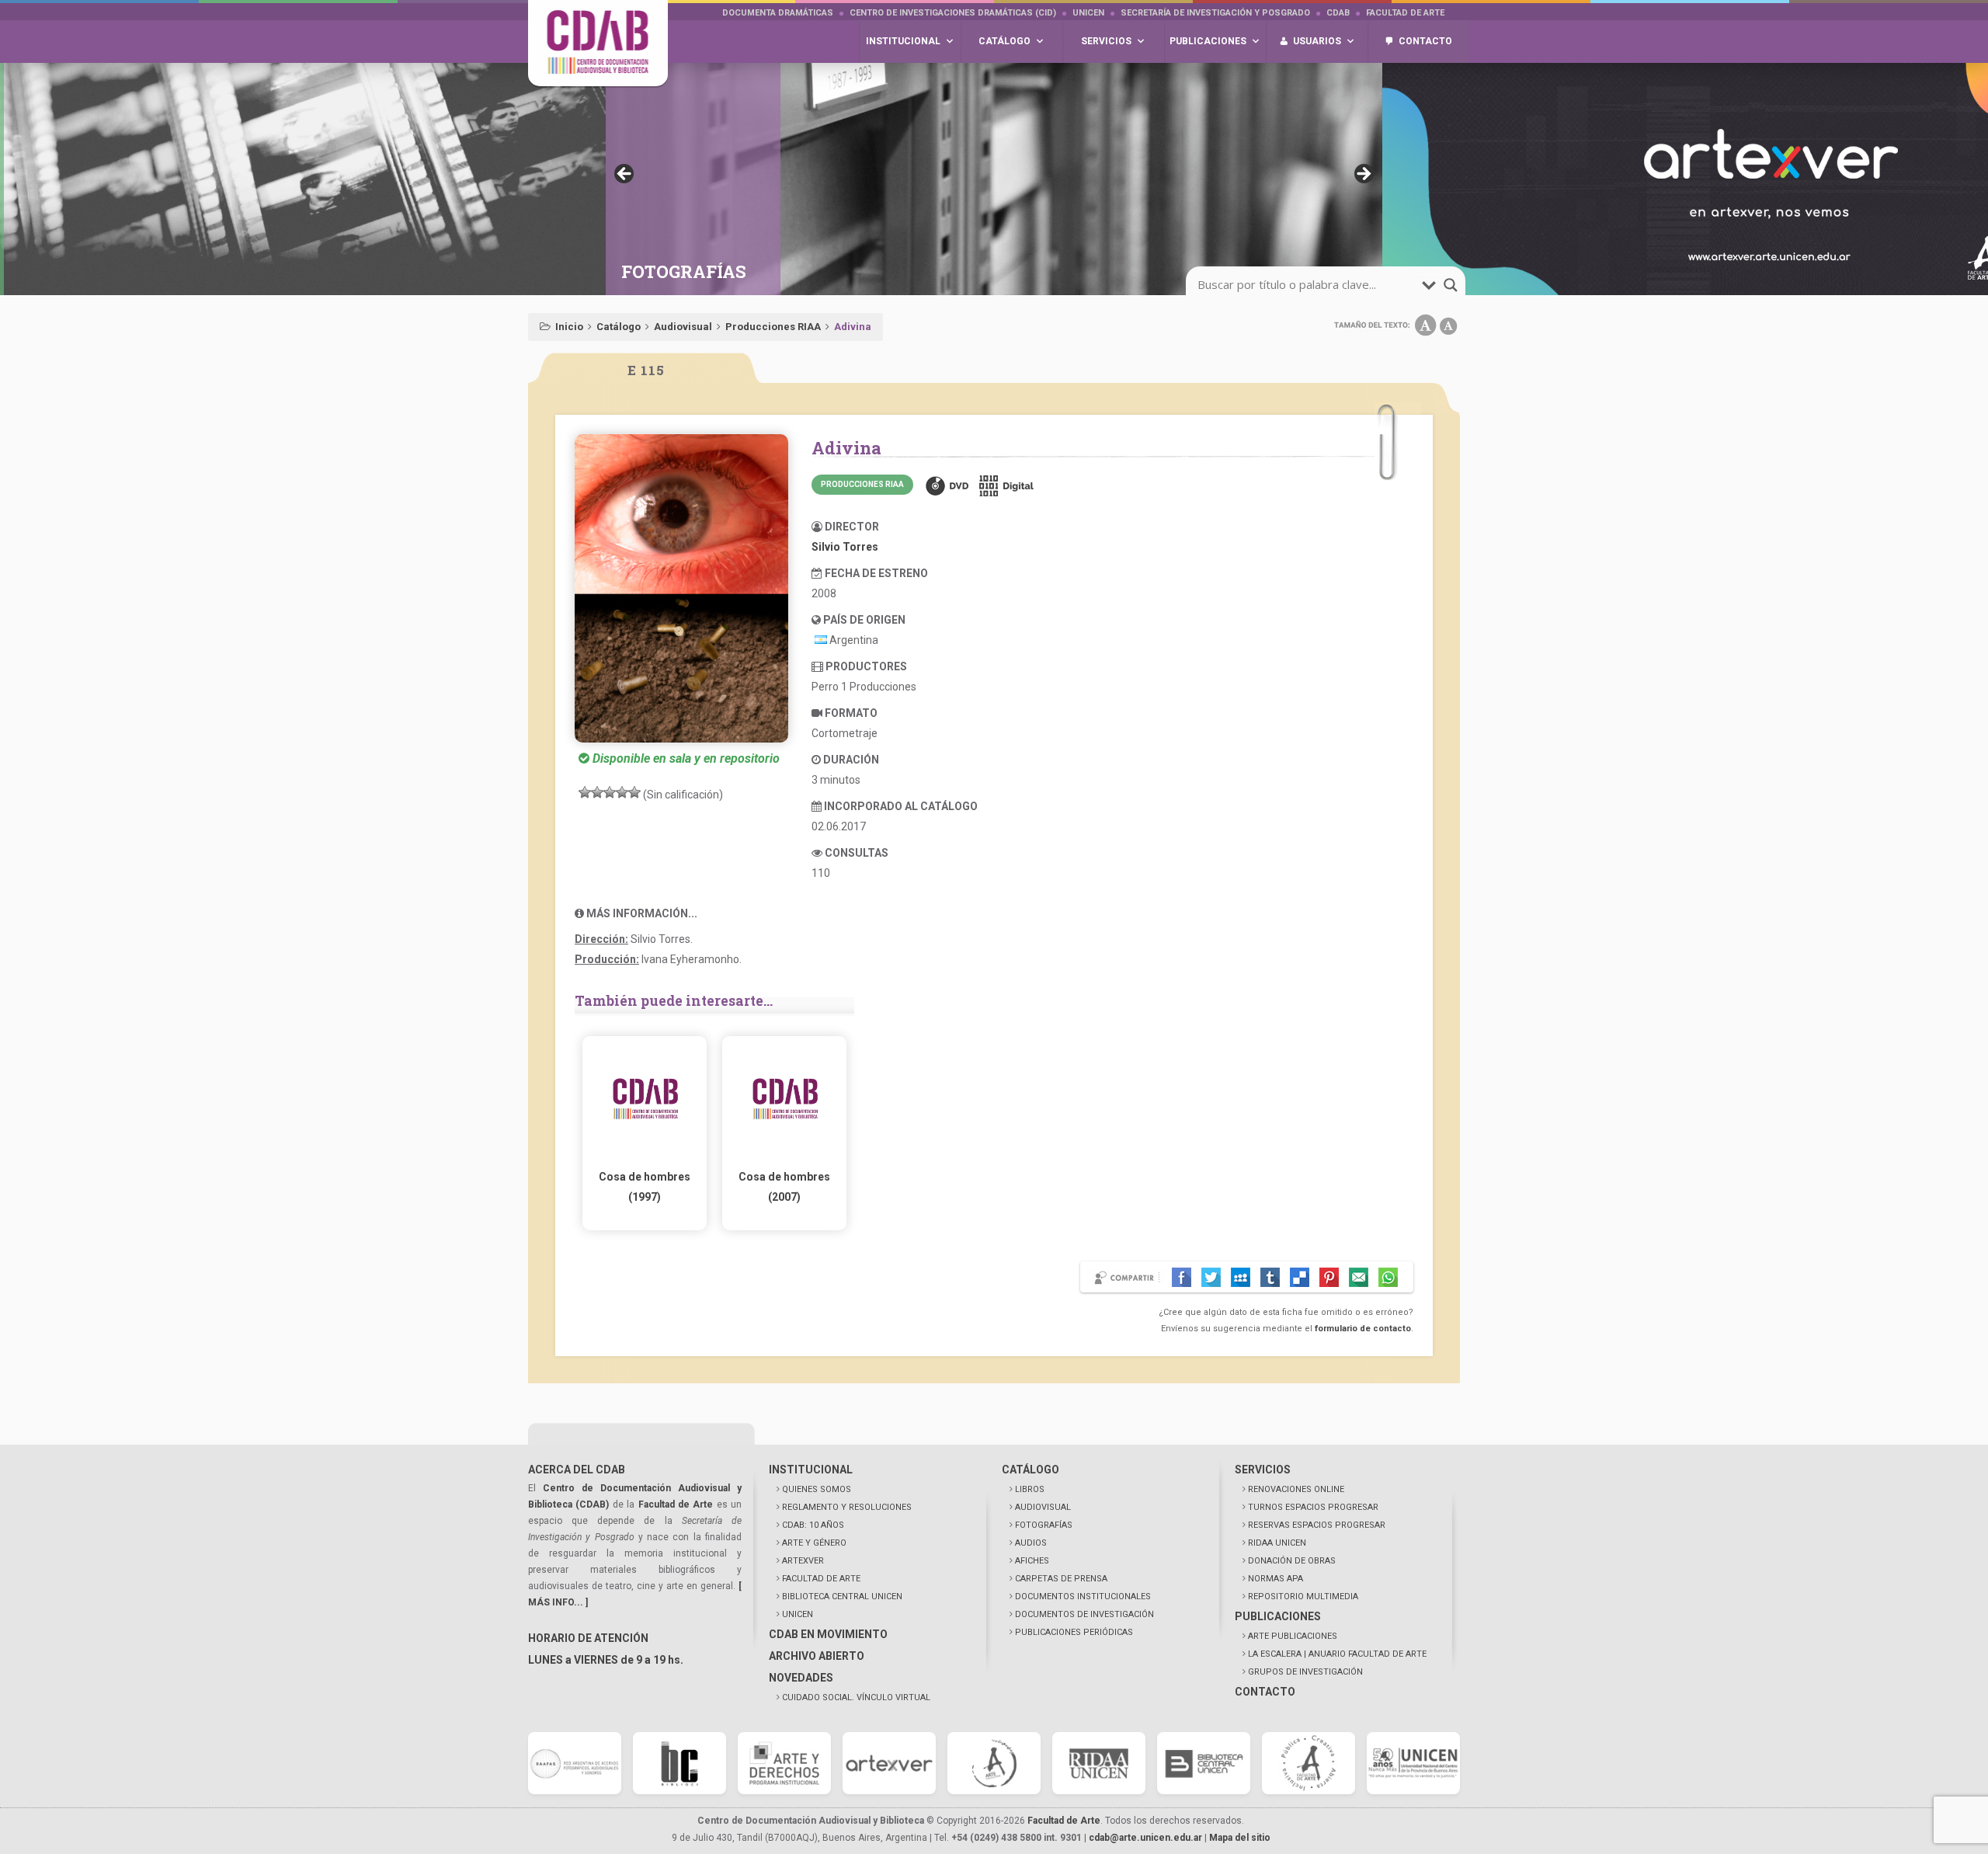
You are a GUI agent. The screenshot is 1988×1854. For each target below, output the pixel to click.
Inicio (569, 327)
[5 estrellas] (634, 792)
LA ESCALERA (1337, 1654)
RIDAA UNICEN (1277, 1543)
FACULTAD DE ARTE (821, 1579)
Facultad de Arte (1405, 13)
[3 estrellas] (610, 792)
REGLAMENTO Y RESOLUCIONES (847, 1507)
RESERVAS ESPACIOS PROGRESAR (1317, 1525)
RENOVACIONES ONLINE (1296, 1489)
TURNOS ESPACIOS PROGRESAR (1313, 1507)
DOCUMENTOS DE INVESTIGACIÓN (1084, 1614)
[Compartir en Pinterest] (1329, 1277)
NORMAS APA (1276, 1579)
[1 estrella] (585, 792)
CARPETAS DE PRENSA (1061, 1579)
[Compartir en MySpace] (1241, 1277)
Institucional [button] (903, 41)
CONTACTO (1265, 1692)
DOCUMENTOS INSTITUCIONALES (1083, 1597)
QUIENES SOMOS (817, 1489)
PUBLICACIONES (1278, 1616)
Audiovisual (683, 327)
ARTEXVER (803, 1561)
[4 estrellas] (622, 792)
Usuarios (1317, 41)
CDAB (1338, 13)
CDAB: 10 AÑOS (813, 1525)
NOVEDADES (801, 1678)
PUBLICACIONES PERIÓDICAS (1074, 1632)
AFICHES (1032, 1561)
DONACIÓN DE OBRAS (1292, 1561)
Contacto (1425, 41)
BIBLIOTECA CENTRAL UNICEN (842, 1597)
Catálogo (619, 327)
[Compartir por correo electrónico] (1359, 1277)
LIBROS (1030, 1489)
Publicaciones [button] (1208, 41)
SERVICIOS (1263, 1470)
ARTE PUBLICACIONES (1293, 1636)
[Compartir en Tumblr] (1270, 1277)
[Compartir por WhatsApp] (1388, 1277)
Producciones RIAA (773, 327)
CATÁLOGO (1030, 1470)
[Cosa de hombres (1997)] (645, 1157)
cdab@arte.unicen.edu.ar (1145, 1838)
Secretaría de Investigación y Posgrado (1215, 13)
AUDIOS (1031, 1543)
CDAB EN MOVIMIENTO (828, 1634)
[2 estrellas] (597, 792)
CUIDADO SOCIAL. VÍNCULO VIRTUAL (856, 1697)
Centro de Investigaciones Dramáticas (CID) (953, 13)
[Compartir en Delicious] (1300, 1277)
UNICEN (1088, 13)
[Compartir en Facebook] (1182, 1277)
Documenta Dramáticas (778, 13)
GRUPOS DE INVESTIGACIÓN (1305, 1672)
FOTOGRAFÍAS (1044, 1525)
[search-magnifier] (1451, 285)
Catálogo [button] (1004, 41)
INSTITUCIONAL (811, 1470)
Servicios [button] (1106, 41)
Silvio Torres (845, 547)
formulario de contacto (1363, 1329)
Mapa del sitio (1240, 1838)
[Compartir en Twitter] (1211, 1277)
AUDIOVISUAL (1043, 1507)
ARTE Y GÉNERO (814, 1543)
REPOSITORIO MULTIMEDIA (1303, 1597)
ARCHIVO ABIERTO (817, 1656)
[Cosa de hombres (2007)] (784, 1157)
